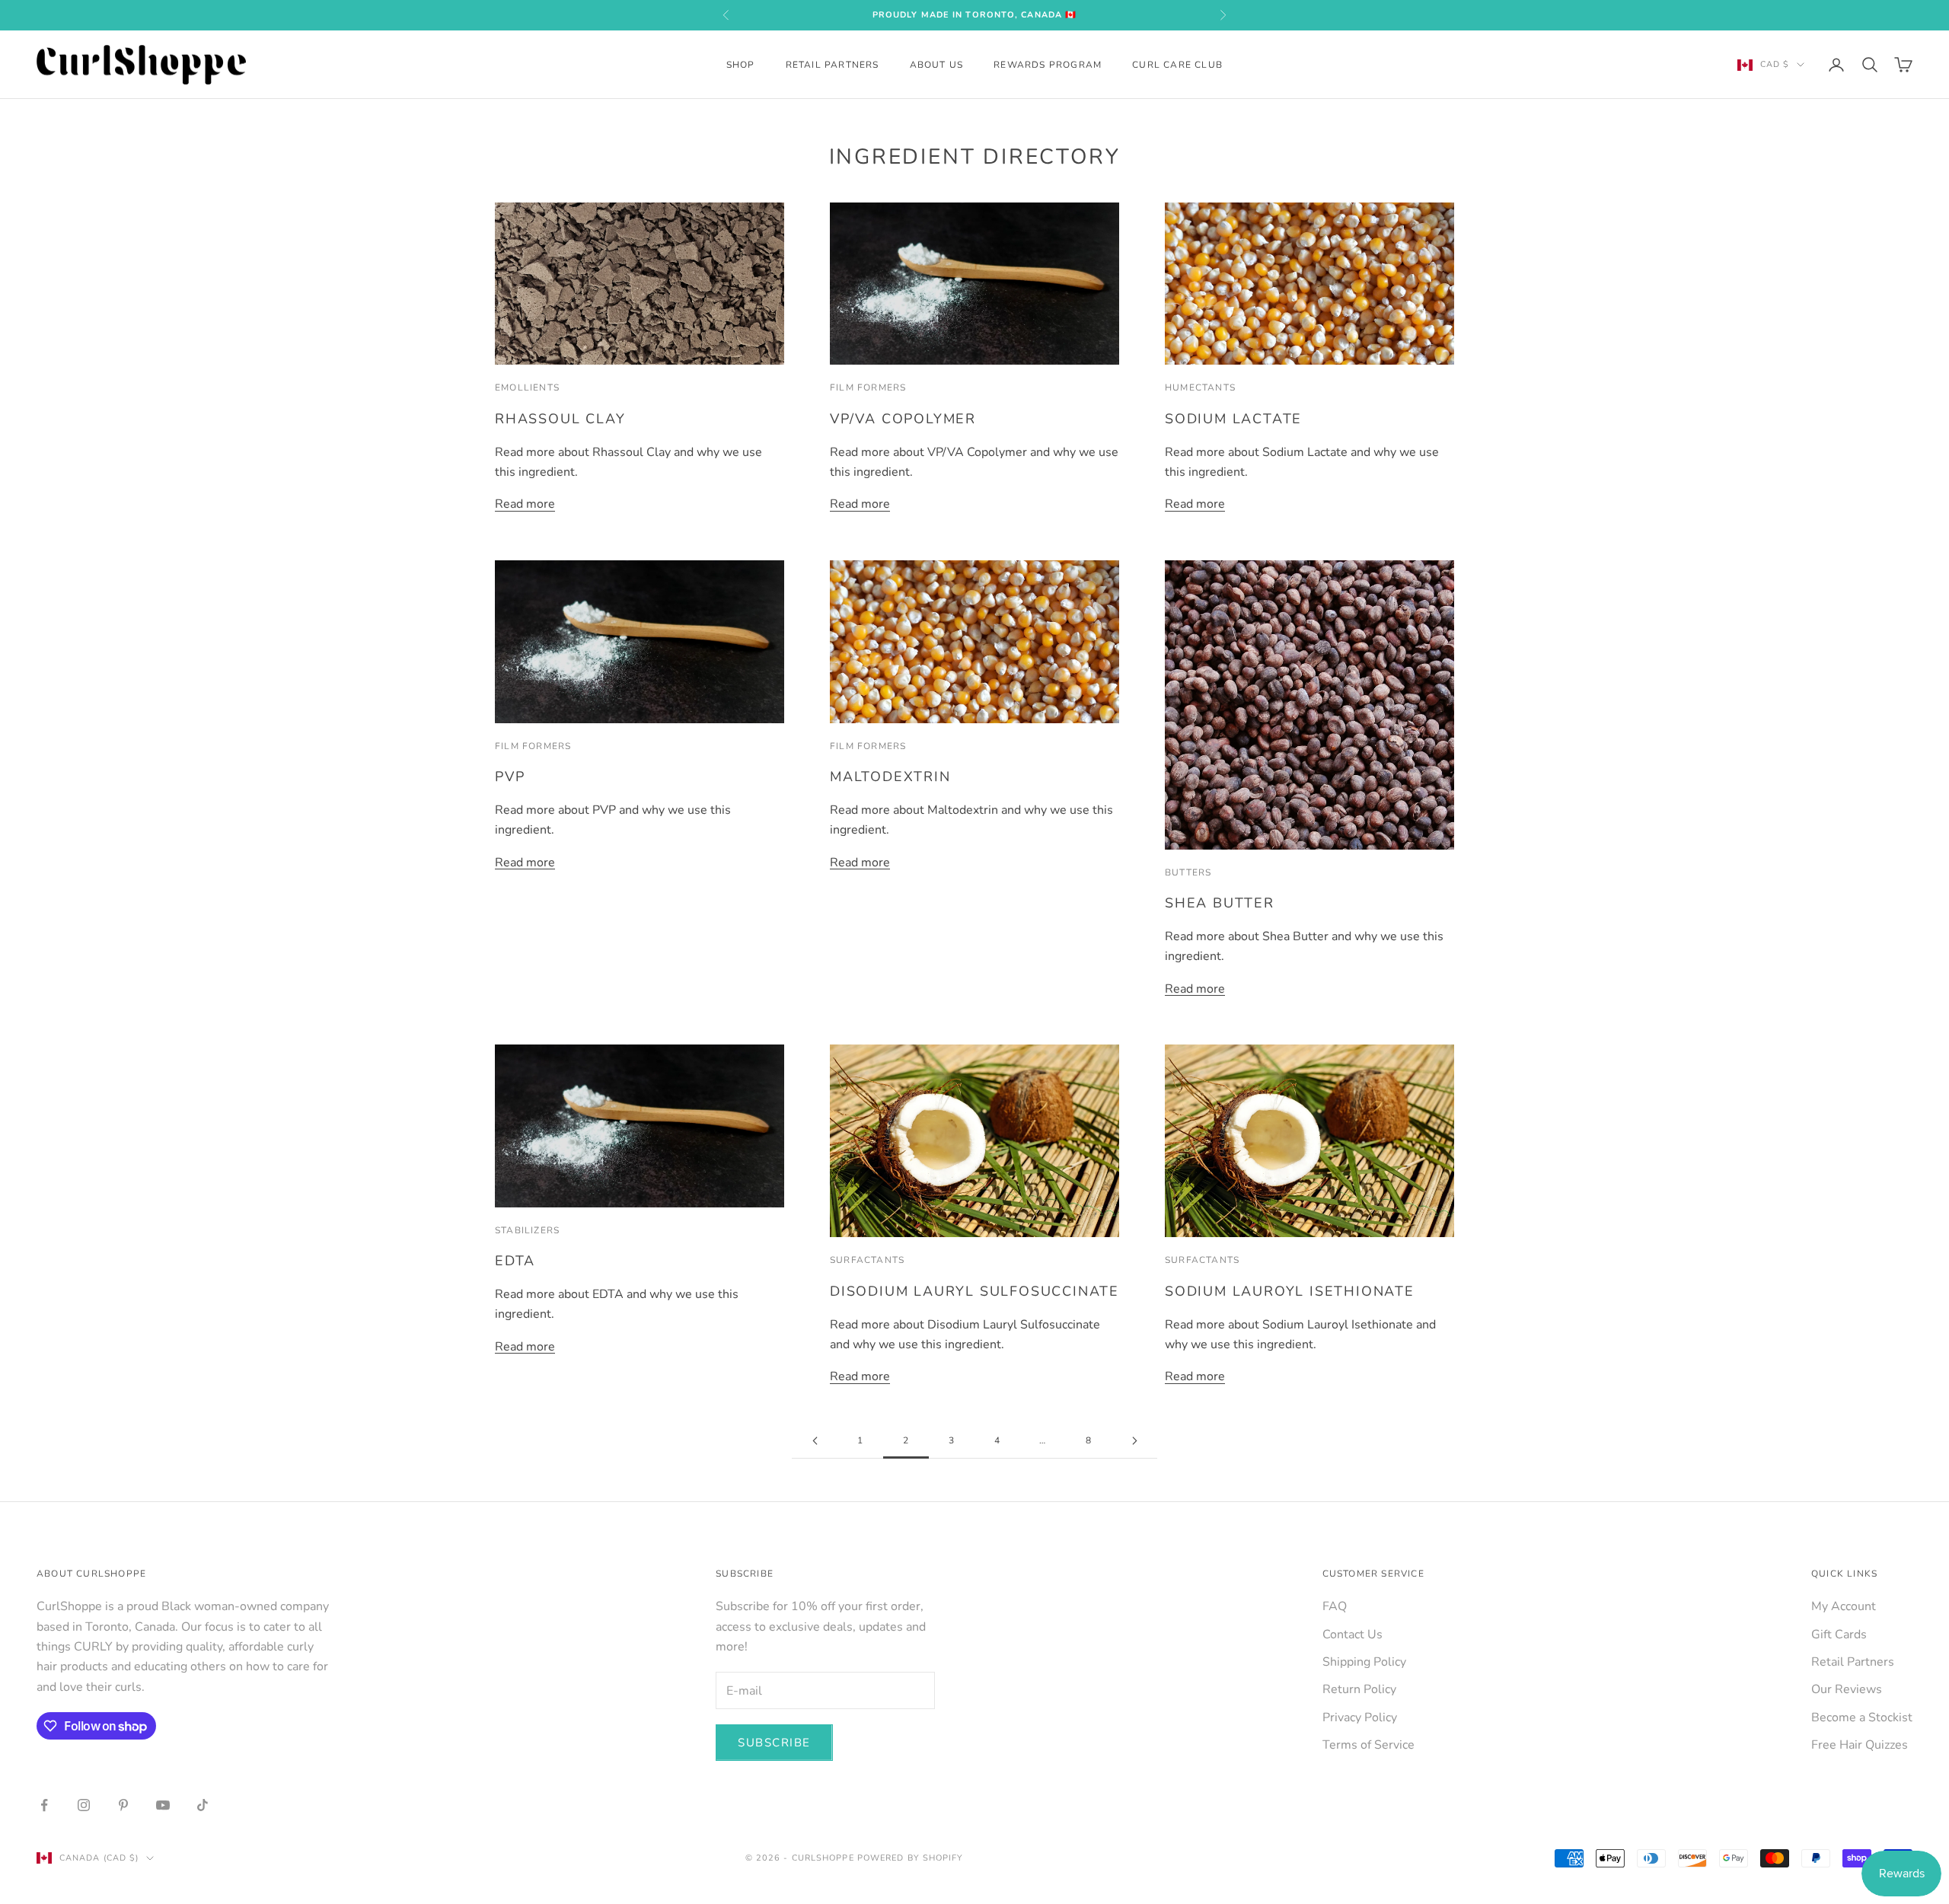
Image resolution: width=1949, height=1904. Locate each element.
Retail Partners (833, 65)
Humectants (1200, 387)
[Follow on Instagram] (84, 1805)
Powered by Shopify (911, 1858)
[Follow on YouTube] (163, 1805)
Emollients (527, 387)
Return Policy (1359, 1689)
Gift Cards (1839, 1635)
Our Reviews (1847, 1689)
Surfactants (867, 1260)
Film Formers (868, 387)
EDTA (515, 1261)
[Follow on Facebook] (44, 1805)
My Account (1844, 1606)
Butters (1188, 872)
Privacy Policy (1360, 1717)
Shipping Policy (1364, 1662)
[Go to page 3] (1134, 1441)
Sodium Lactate (1233, 419)
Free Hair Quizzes (1860, 1745)
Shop (741, 65)
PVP (510, 777)
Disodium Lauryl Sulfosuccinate (974, 1291)
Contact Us (1352, 1635)
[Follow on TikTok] (203, 1805)
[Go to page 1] (815, 1441)
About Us (937, 65)
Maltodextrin (890, 777)
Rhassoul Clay (560, 419)
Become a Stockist (1862, 1717)
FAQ (1335, 1606)
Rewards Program (1048, 65)
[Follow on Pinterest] (123, 1805)
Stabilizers (527, 1230)
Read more (525, 504)
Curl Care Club (1177, 65)
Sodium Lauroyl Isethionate (1290, 1291)
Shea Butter (1220, 903)
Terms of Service (1368, 1745)
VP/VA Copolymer (903, 419)
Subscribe (774, 1743)
